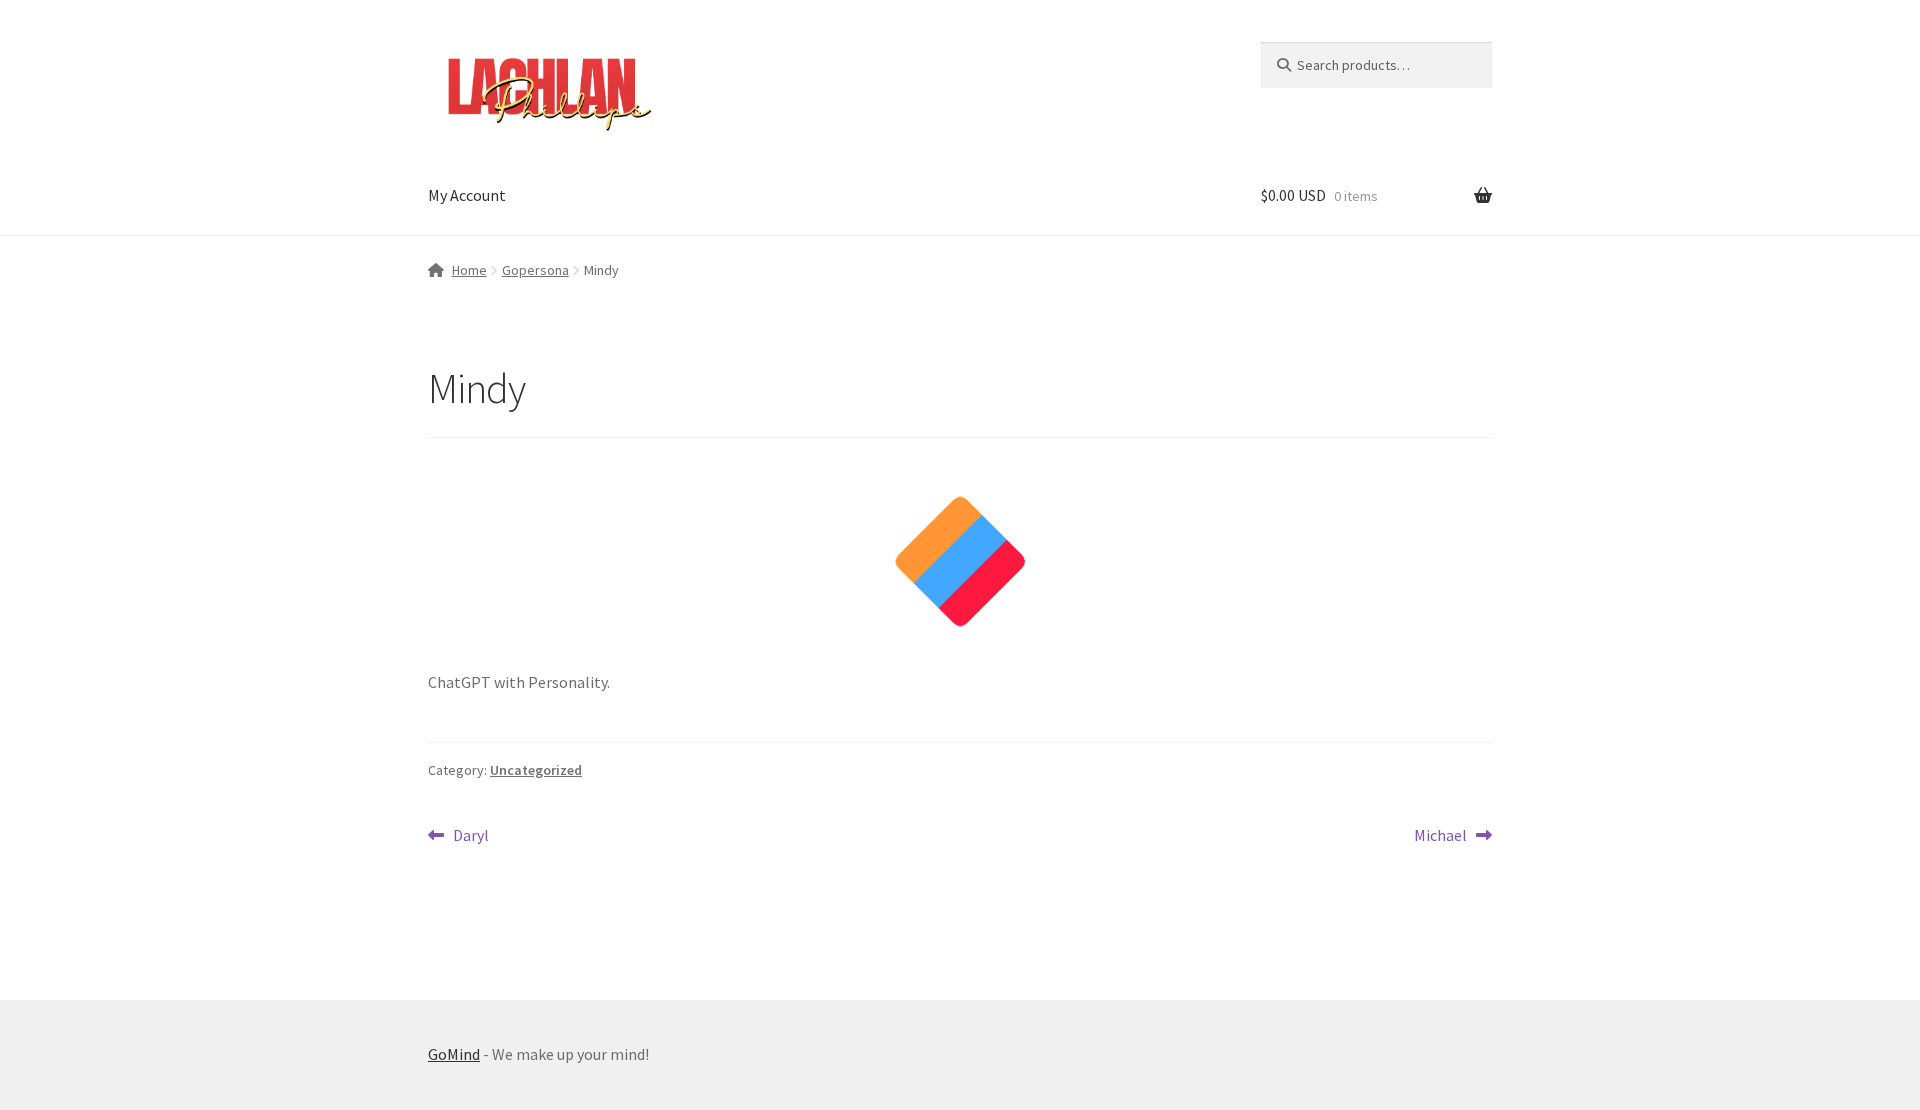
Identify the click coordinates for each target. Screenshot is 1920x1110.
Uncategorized (536, 770)
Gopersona (535, 270)
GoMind (454, 1054)
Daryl (470, 834)
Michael (1440, 834)
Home (469, 270)
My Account (467, 195)
